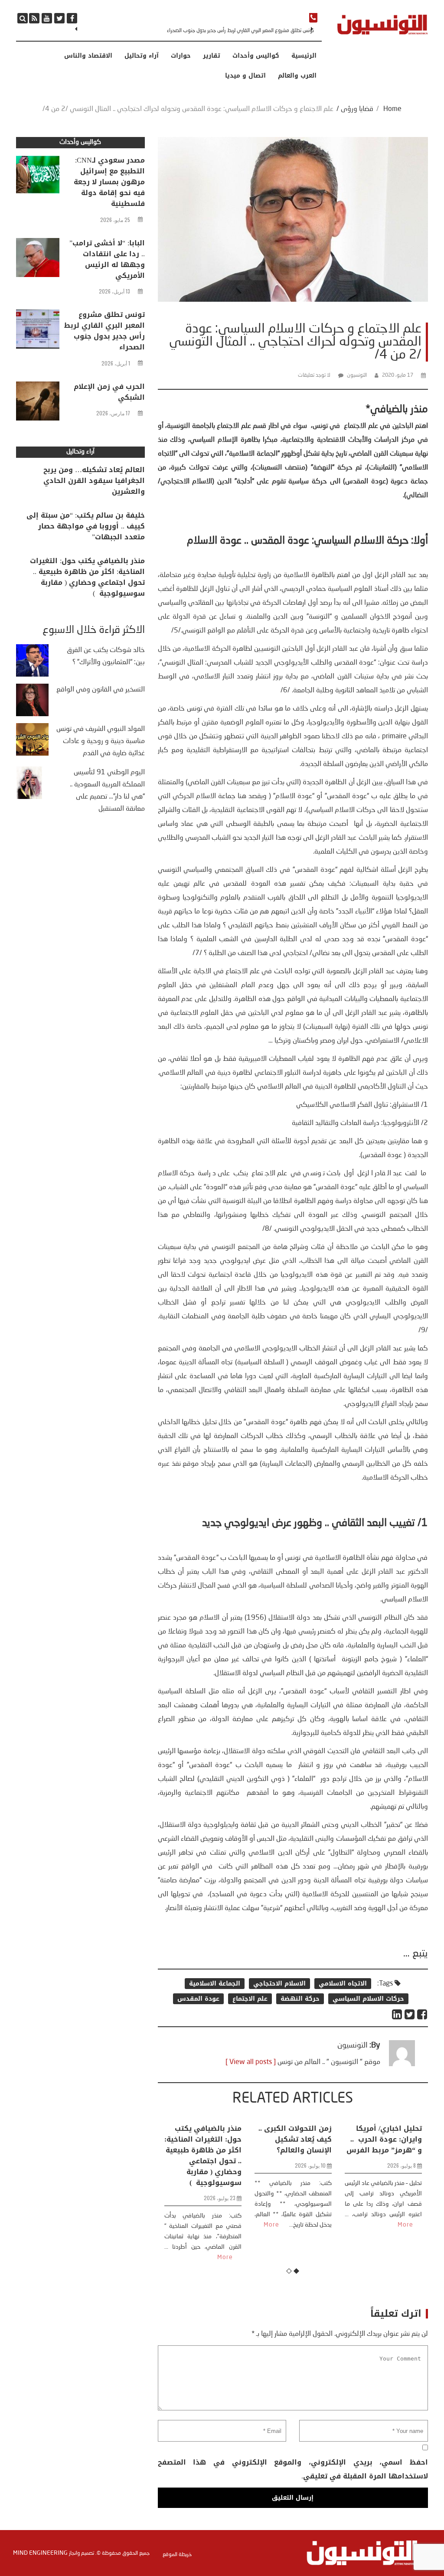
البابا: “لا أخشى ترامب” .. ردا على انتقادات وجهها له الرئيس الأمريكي (107, 259)
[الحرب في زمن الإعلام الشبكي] (38, 403)
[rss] (34, 18)
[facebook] (72, 18)
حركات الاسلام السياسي (368, 1999)
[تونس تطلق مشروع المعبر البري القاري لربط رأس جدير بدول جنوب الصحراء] (38, 331)
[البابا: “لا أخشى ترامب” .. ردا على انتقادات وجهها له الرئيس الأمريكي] (38, 260)
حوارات (181, 56)
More (225, 2257)
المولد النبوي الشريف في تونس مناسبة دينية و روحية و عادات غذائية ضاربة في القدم (101, 741)
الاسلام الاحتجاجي (279, 1984)
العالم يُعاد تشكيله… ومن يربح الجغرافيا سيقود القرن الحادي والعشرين (94, 481)
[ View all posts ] (251, 2062)
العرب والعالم (297, 76)
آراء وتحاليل (142, 56)
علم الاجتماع (250, 1999)
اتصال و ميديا (245, 76)
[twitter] (59, 18)
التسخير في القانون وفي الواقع (101, 690)
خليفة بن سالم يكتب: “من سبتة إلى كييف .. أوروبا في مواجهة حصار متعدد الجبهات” (86, 526)
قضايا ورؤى (357, 109)
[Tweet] (410, 2014)
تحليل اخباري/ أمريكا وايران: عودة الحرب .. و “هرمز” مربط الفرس (384, 2139)
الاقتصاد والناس (88, 56)
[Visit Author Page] (402, 2064)
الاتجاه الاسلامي (343, 1984)
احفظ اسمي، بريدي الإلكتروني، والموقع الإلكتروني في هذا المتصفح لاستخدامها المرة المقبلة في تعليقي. (293, 2469)
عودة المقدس (198, 1999)
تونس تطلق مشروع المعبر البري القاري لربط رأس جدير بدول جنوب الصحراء (240, 31)
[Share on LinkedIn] (397, 2014)
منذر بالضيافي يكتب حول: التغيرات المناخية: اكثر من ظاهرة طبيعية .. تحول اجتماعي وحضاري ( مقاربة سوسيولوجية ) (203, 2155)
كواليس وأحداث (256, 56)
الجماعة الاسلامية (215, 1984)
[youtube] (47, 18)
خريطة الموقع (177, 2555)
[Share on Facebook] (423, 2014)
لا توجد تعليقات (314, 375)
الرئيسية (304, 56)
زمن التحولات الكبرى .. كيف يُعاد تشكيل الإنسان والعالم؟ (295, 2139)
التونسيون (357, 375)
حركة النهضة (300, 1999)
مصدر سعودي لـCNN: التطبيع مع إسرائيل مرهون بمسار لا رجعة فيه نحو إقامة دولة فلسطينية (109, 182)
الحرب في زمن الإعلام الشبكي (109, 392)
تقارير (212, 56)
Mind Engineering (40, 2553)
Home (392, 109)
